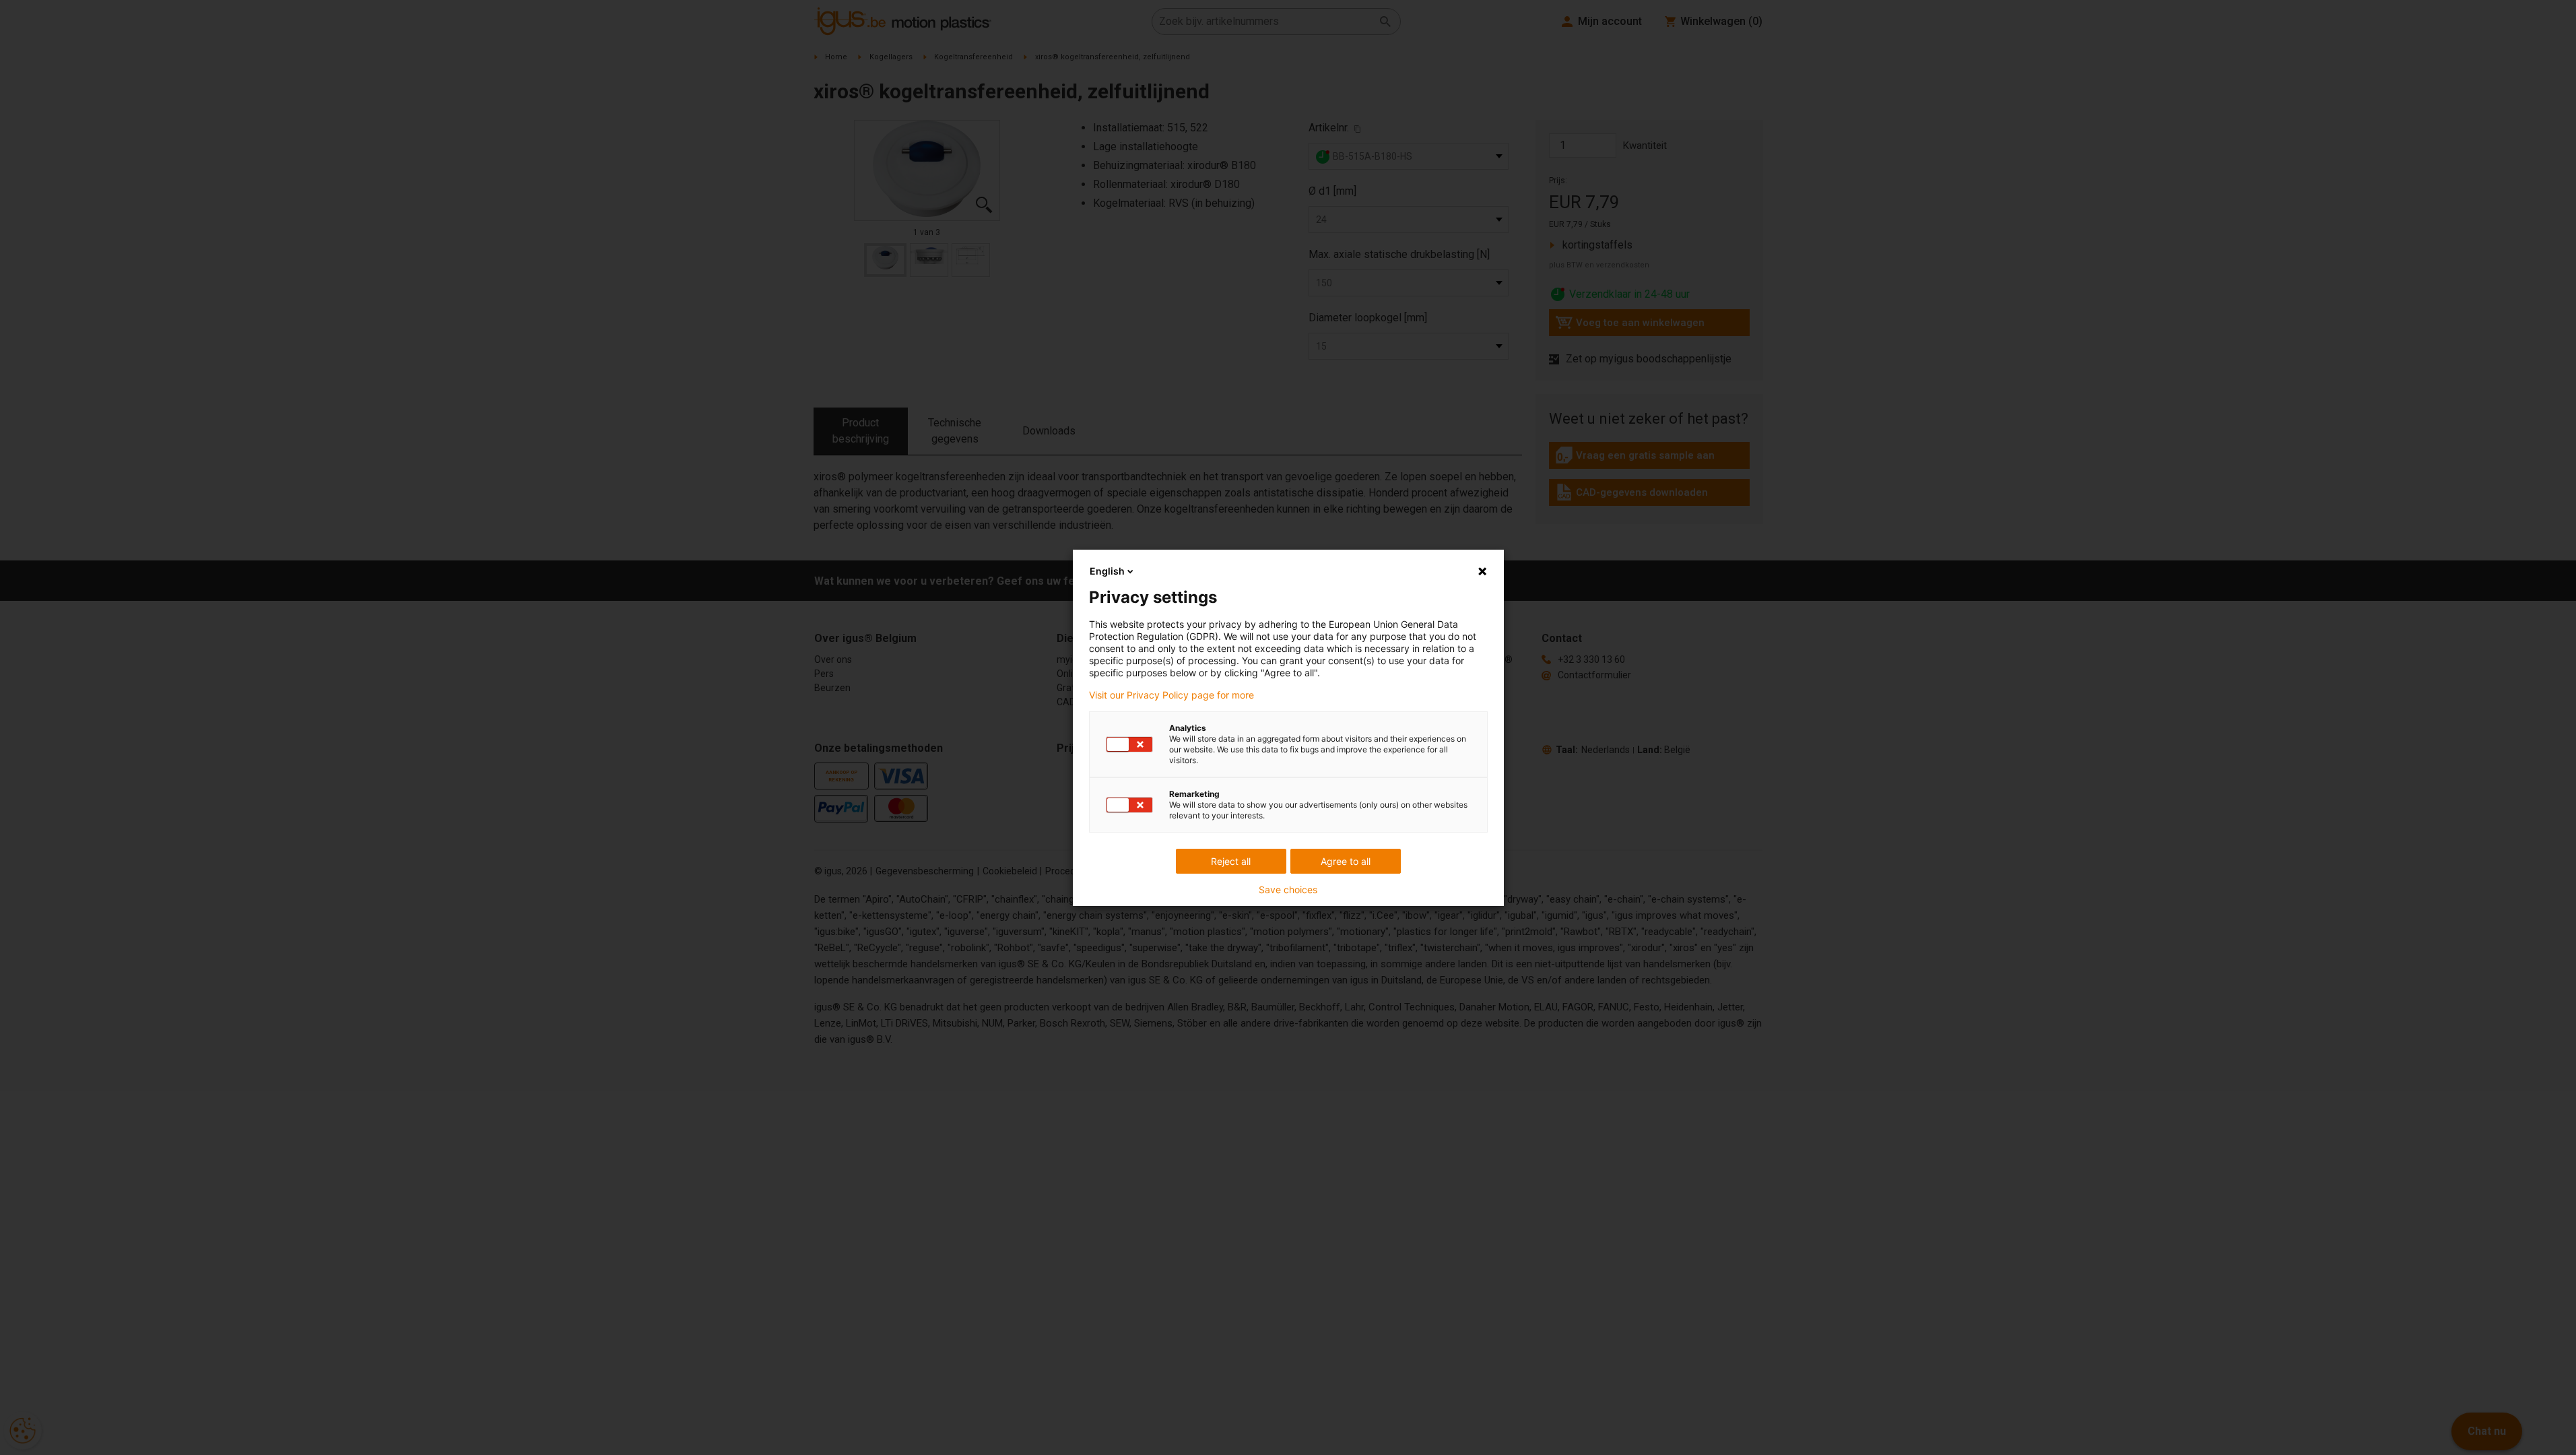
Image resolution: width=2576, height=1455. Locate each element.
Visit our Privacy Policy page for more (1171, 695)
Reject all (1231, 861)
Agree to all (1346, 861)
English (1107, 571)
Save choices (1288, 890)
